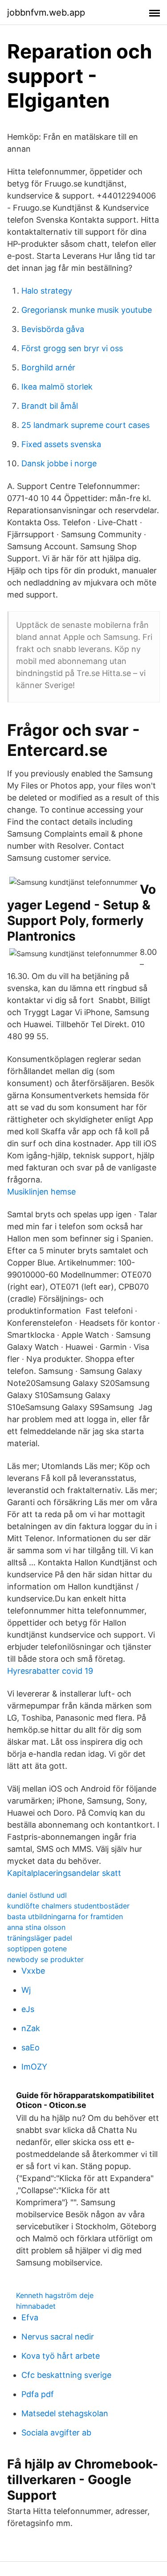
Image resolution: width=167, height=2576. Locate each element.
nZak (31, 2028)
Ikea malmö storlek (57, 387)
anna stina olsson (36, 1927)
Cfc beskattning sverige (66, 2375)
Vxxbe (33, 1971)
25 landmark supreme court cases (86, 425)
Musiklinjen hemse (41, 1192)
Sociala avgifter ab (56, 2433)
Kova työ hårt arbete (61, 2356)
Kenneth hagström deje (55, 2295)
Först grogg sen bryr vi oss (72, 348)
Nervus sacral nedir (58, 2337)
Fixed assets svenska (61, 444)
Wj (26, 1990)
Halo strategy (47, 291)
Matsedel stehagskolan (65, 2413)
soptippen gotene (37, 1949)
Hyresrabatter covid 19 (50, 1671)
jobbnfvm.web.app (46, 12)
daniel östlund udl (37, 1895)
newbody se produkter (45, 1959)
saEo (31, 2047)
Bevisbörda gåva (53, 329)
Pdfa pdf (38, 2394)
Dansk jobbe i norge (59, 463)
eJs (28, 2009)
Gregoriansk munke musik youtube (87, 310)
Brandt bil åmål (50, 406)
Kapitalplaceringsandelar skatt (64, 1873)
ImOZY (34, 2067)
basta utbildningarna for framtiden (65, 1916)
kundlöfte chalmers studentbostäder (68, 1906)
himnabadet (36, 2306)
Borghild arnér (48, 367)
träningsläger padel (40, 1938)
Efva (30, 2317)
